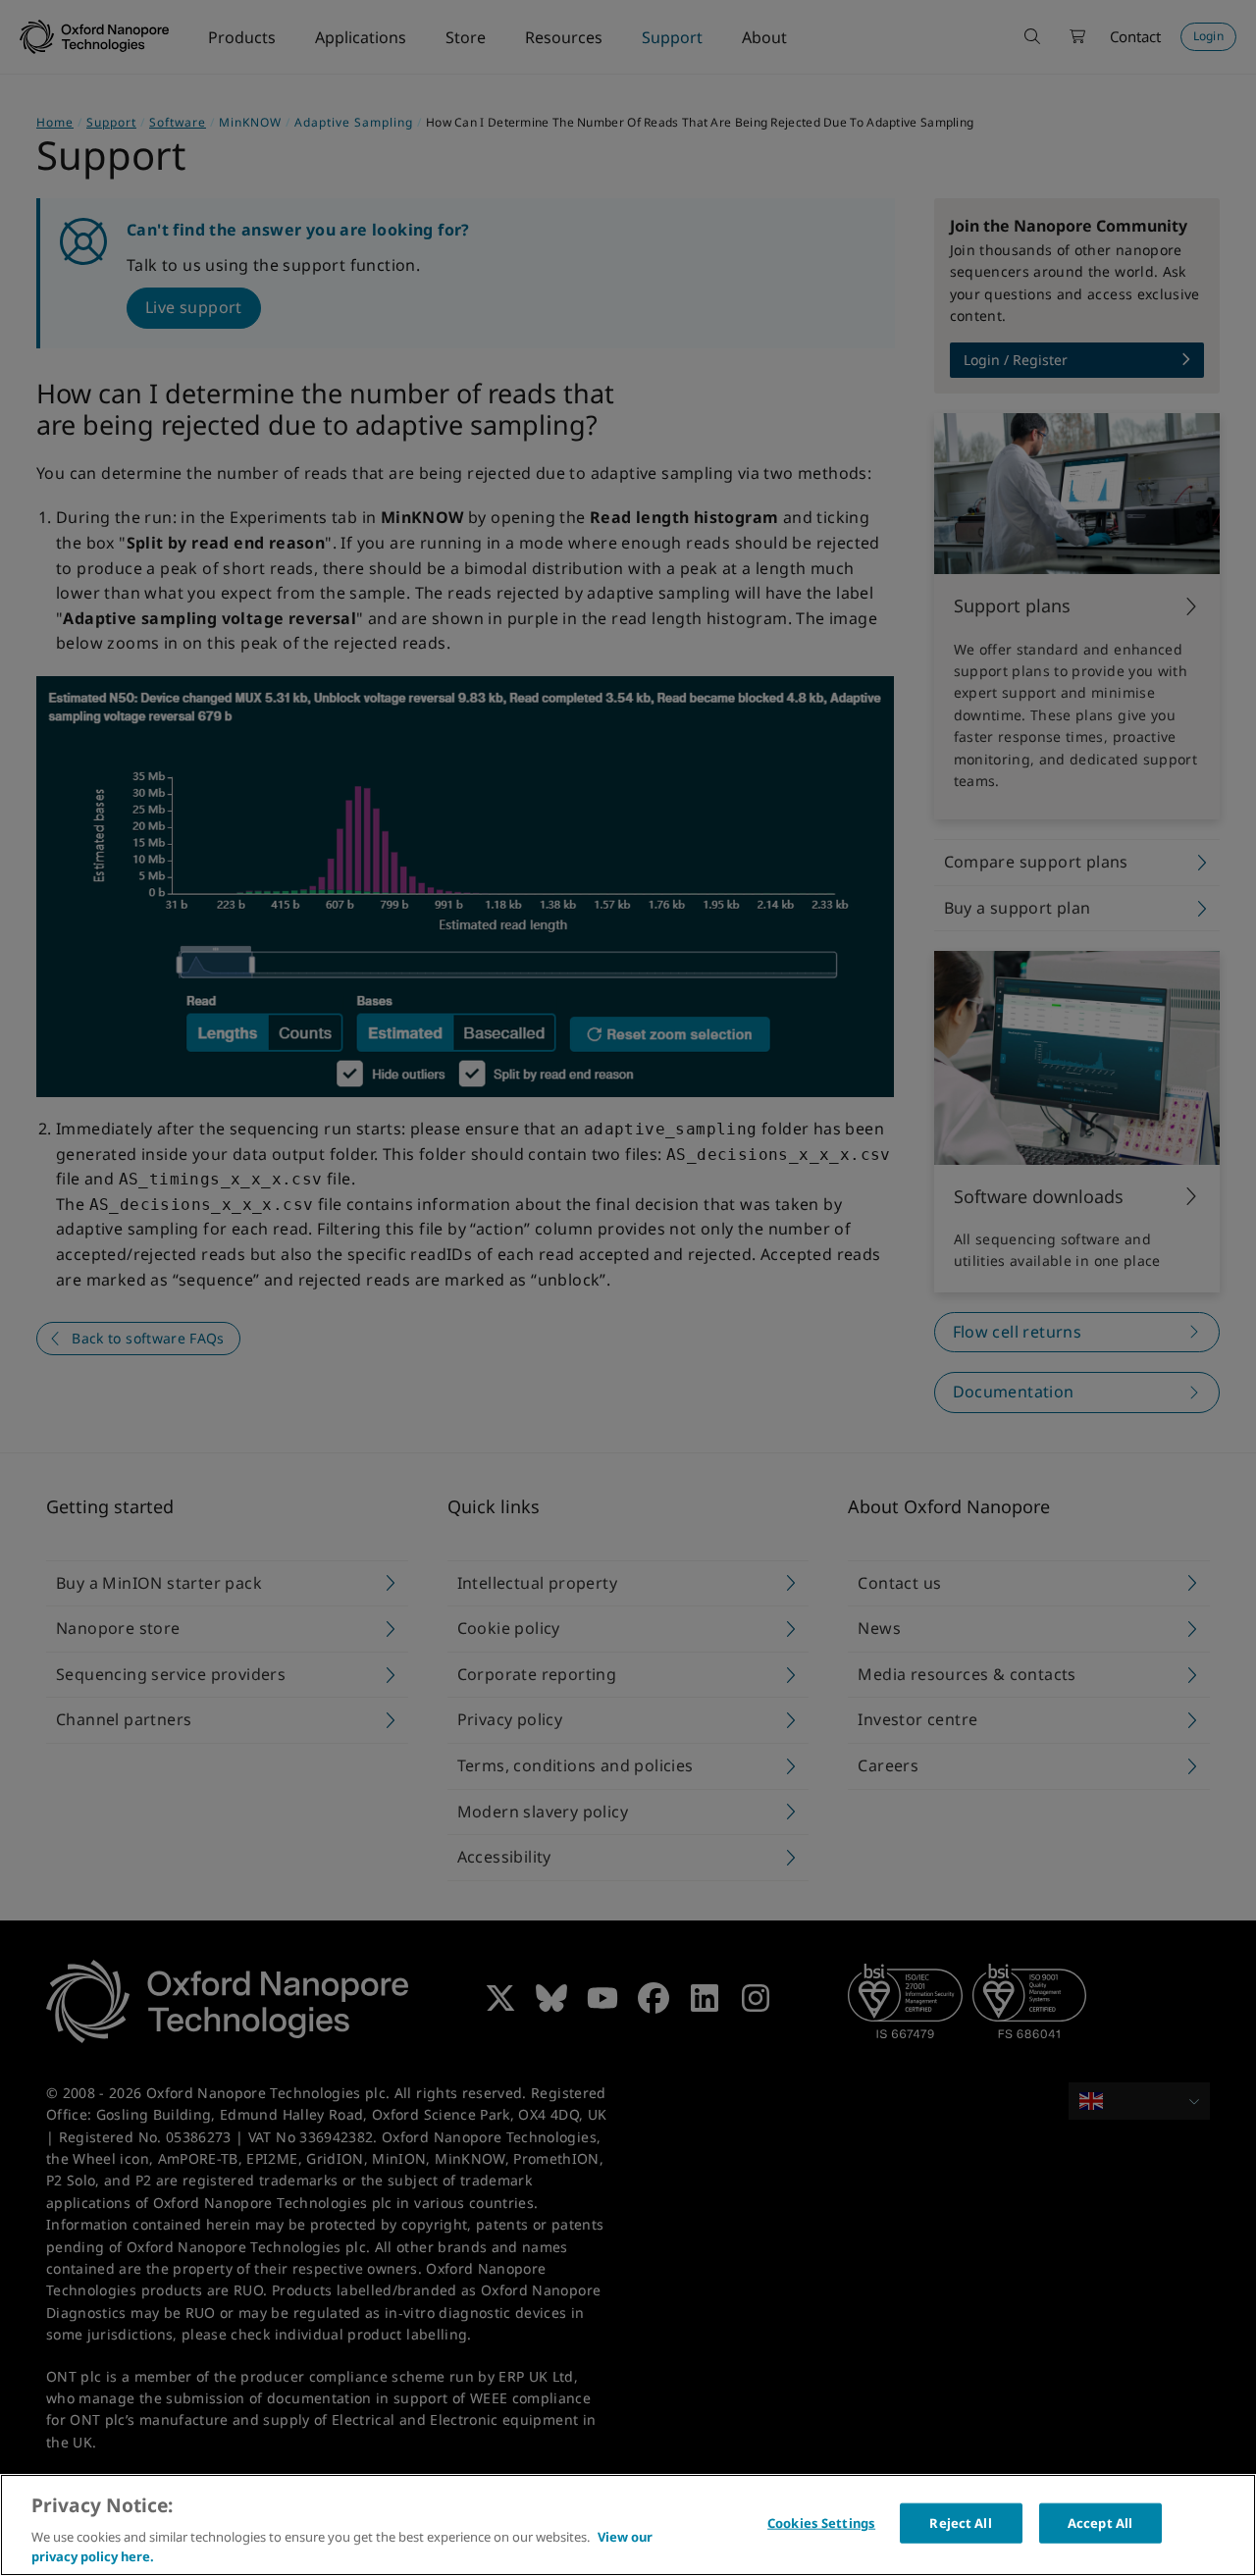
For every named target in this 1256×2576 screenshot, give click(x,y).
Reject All (960, 2523)
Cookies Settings (821, 2523)
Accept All (1100, 2523)
